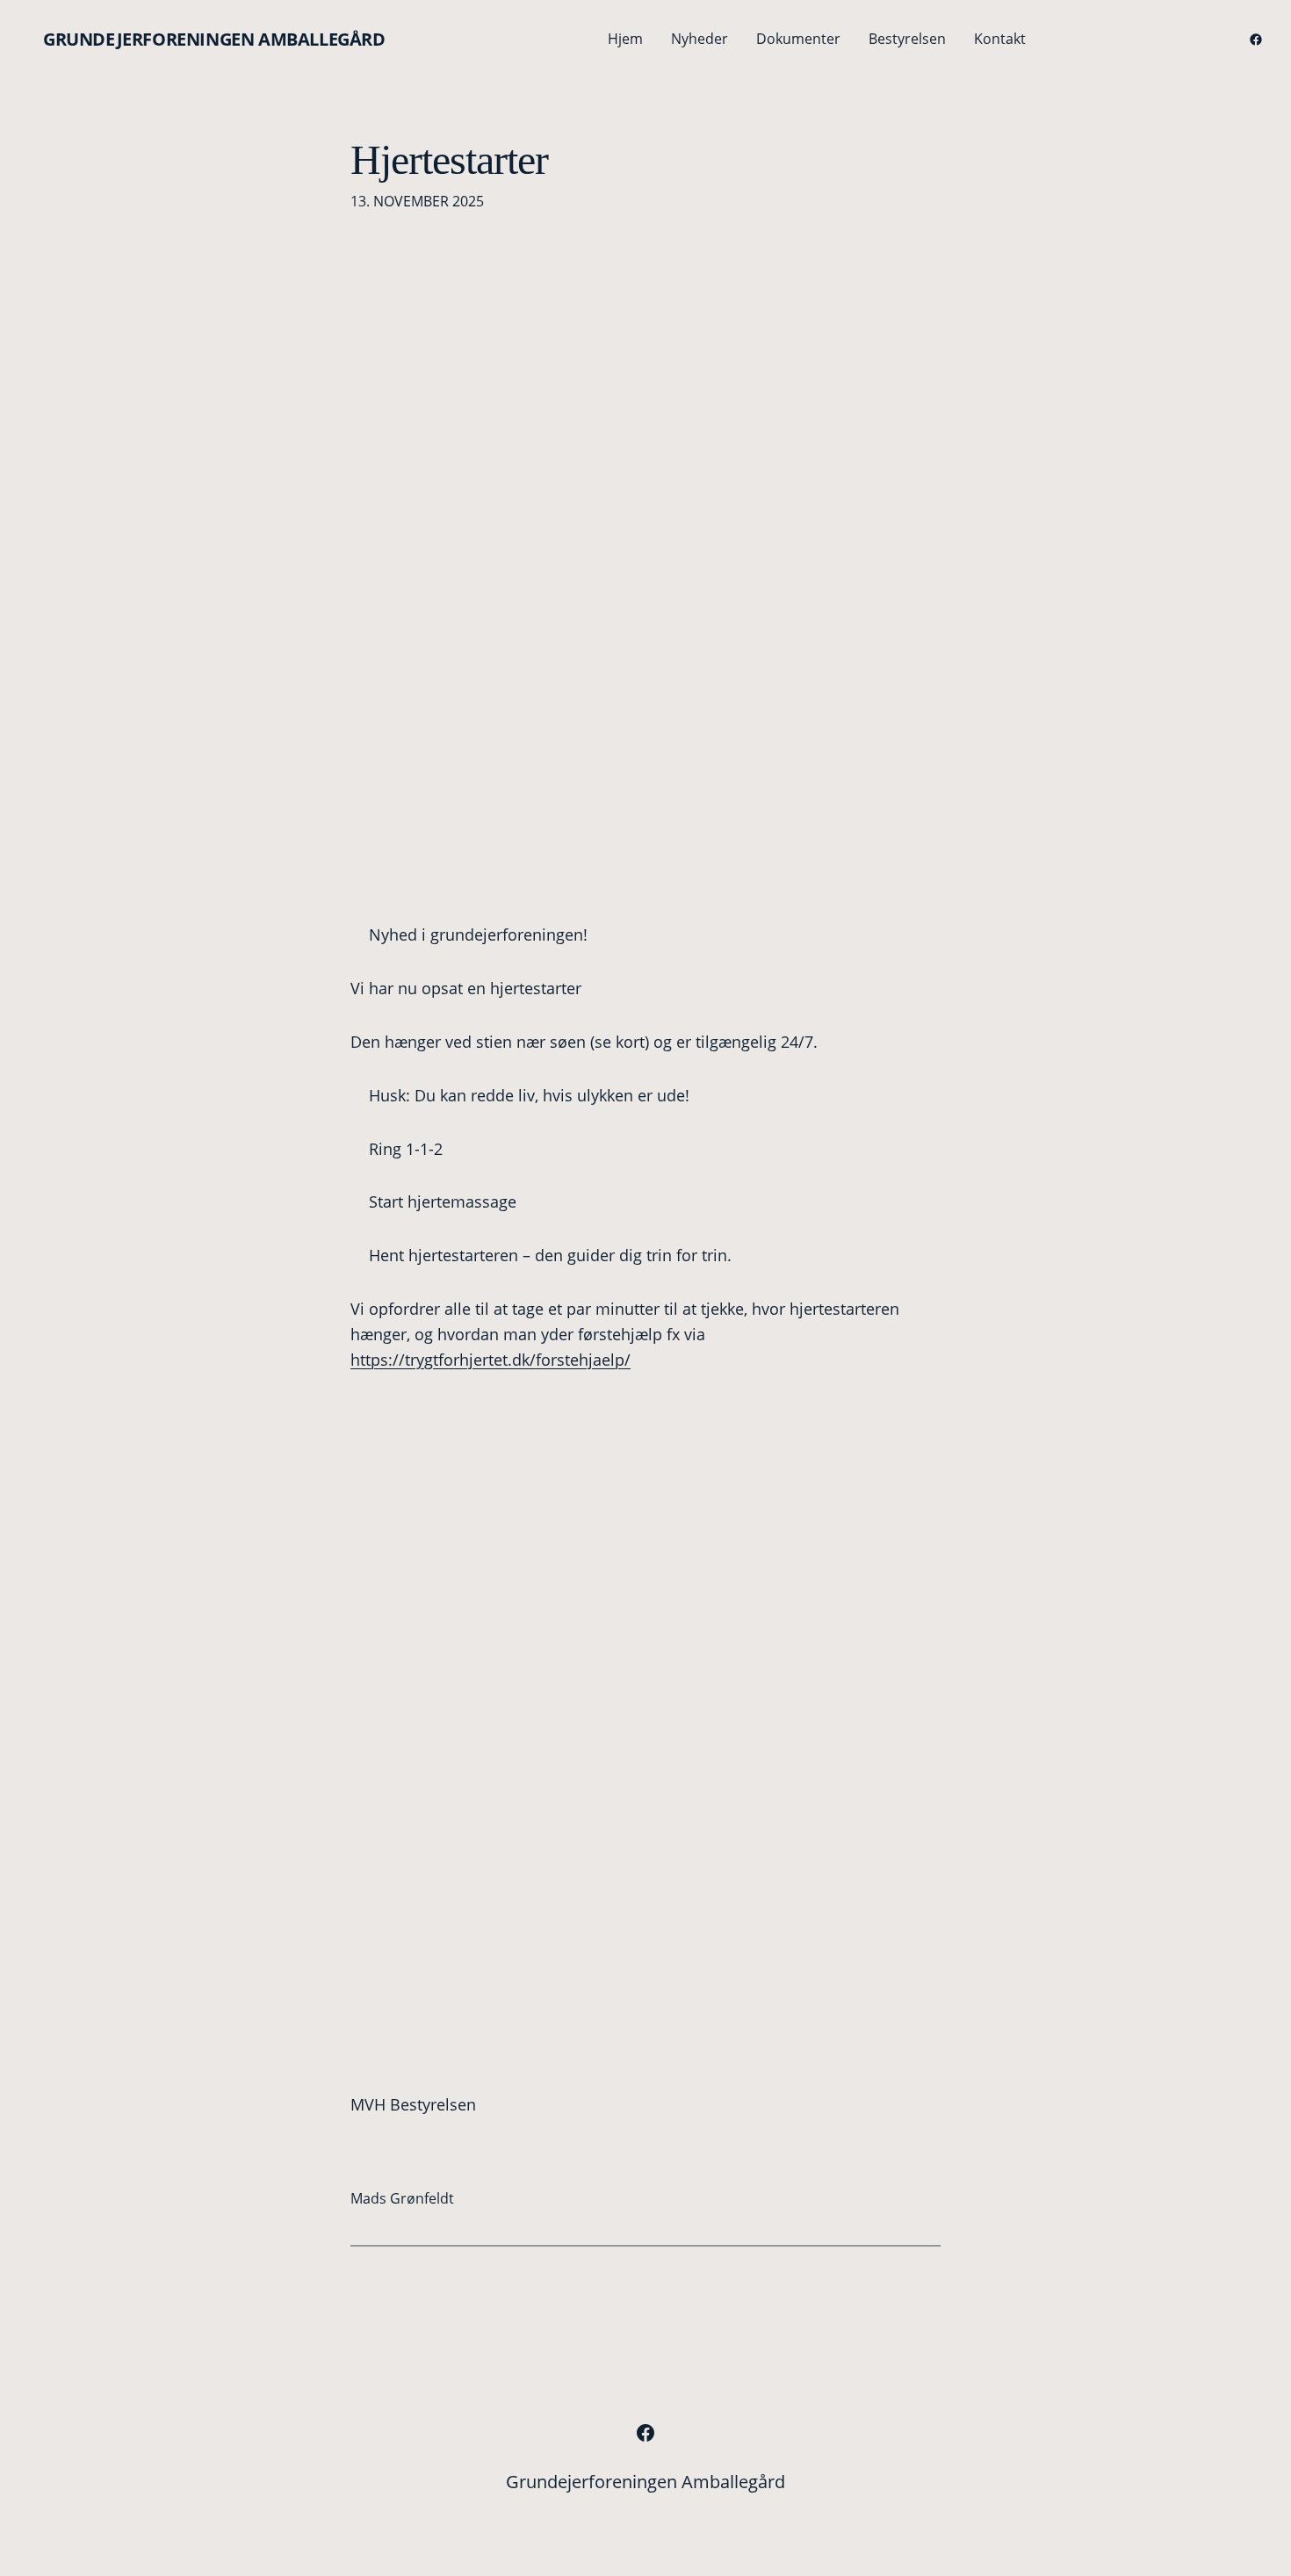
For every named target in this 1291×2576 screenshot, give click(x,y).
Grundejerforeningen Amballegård (214, 39)
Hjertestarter (450, 159)
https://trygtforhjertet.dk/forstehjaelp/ (490, 1360)
